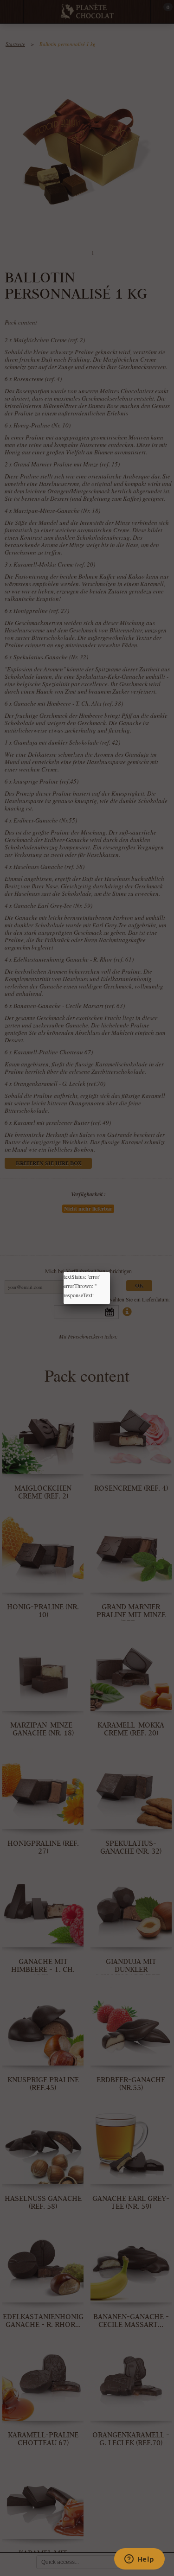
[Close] (110, 1272)
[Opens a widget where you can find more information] (139, 2560)
